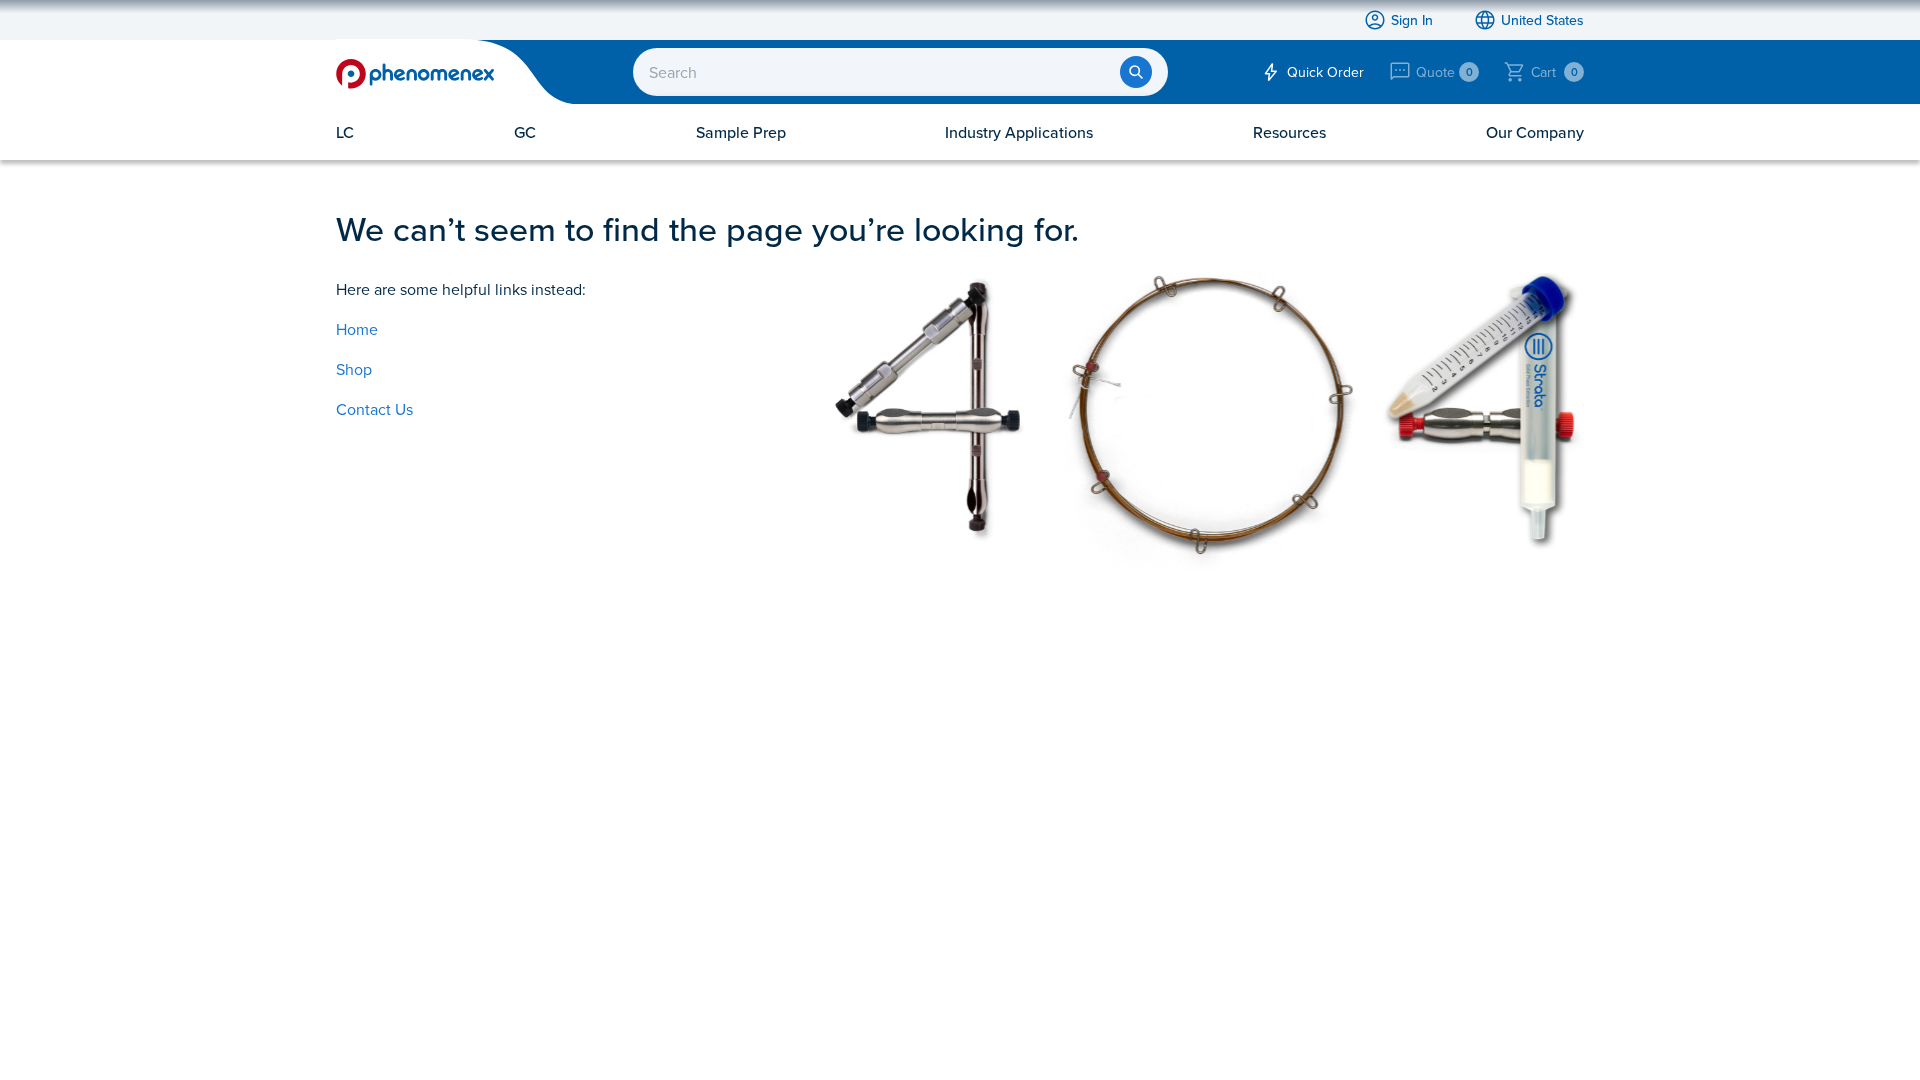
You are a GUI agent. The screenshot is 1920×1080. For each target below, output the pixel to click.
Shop (354, 369)
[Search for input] (1136, 72)
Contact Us (374, 409)
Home (357, 329)
